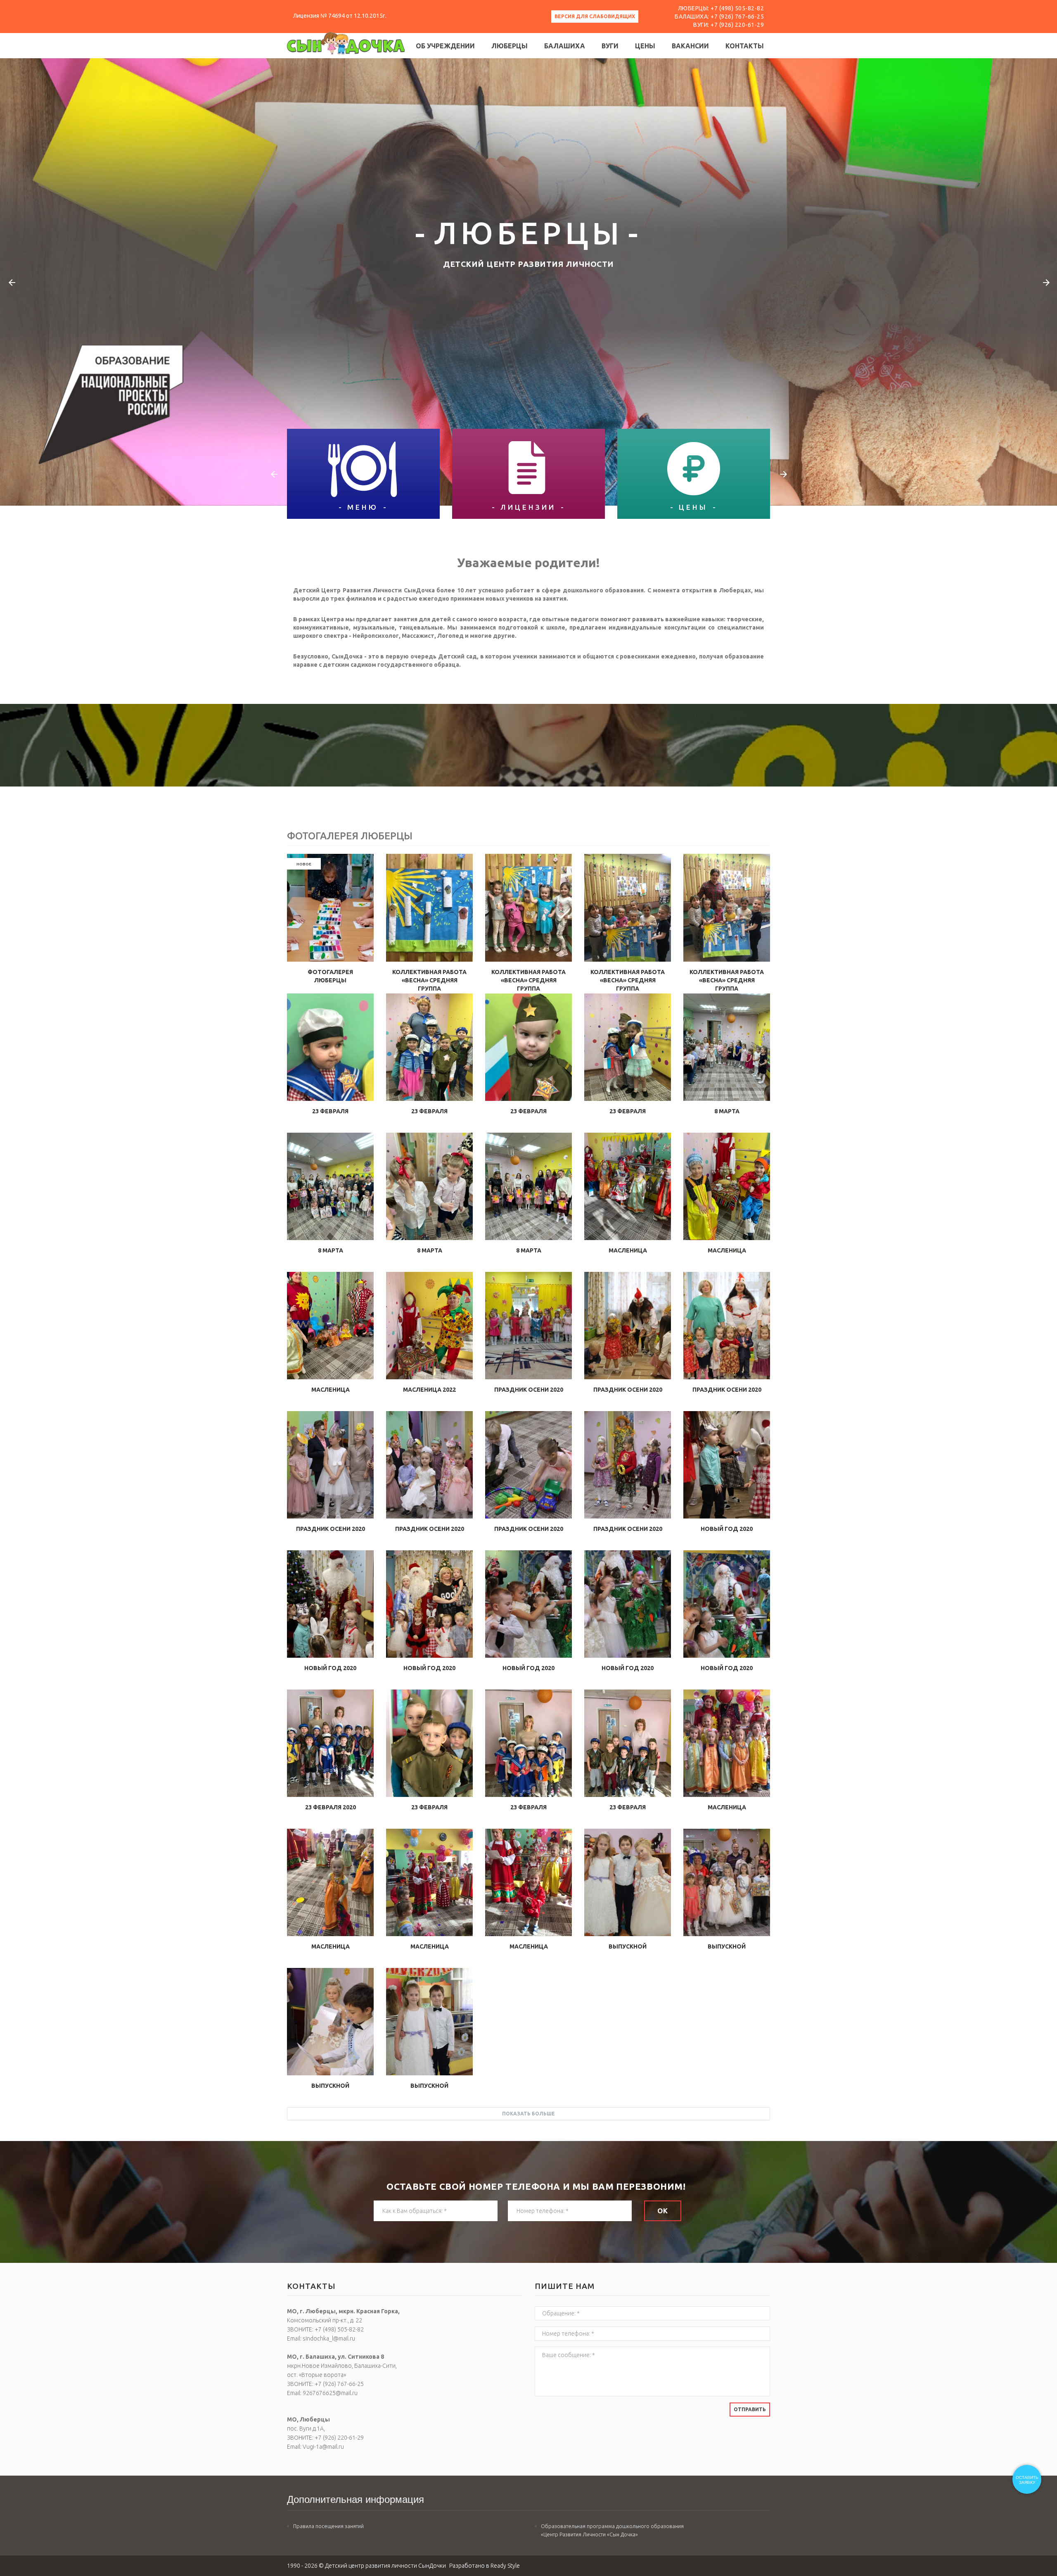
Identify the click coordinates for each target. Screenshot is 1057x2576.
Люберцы (510, 46)
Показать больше (528, 2114)
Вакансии (690, 46)
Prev (11, 282)
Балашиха (565, 46)
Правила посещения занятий (328, 2526)
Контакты (745, 46)
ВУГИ (610, 46)
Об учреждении (445, 46)
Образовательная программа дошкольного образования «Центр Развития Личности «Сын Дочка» (612, 2530)
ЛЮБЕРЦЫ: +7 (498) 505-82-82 (721, 8)
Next (1046, 282)
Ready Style (505, 2566)
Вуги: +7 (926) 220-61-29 (729, 25)
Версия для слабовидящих (595, 16)
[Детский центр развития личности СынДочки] (346, 43)
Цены (645, 46)
